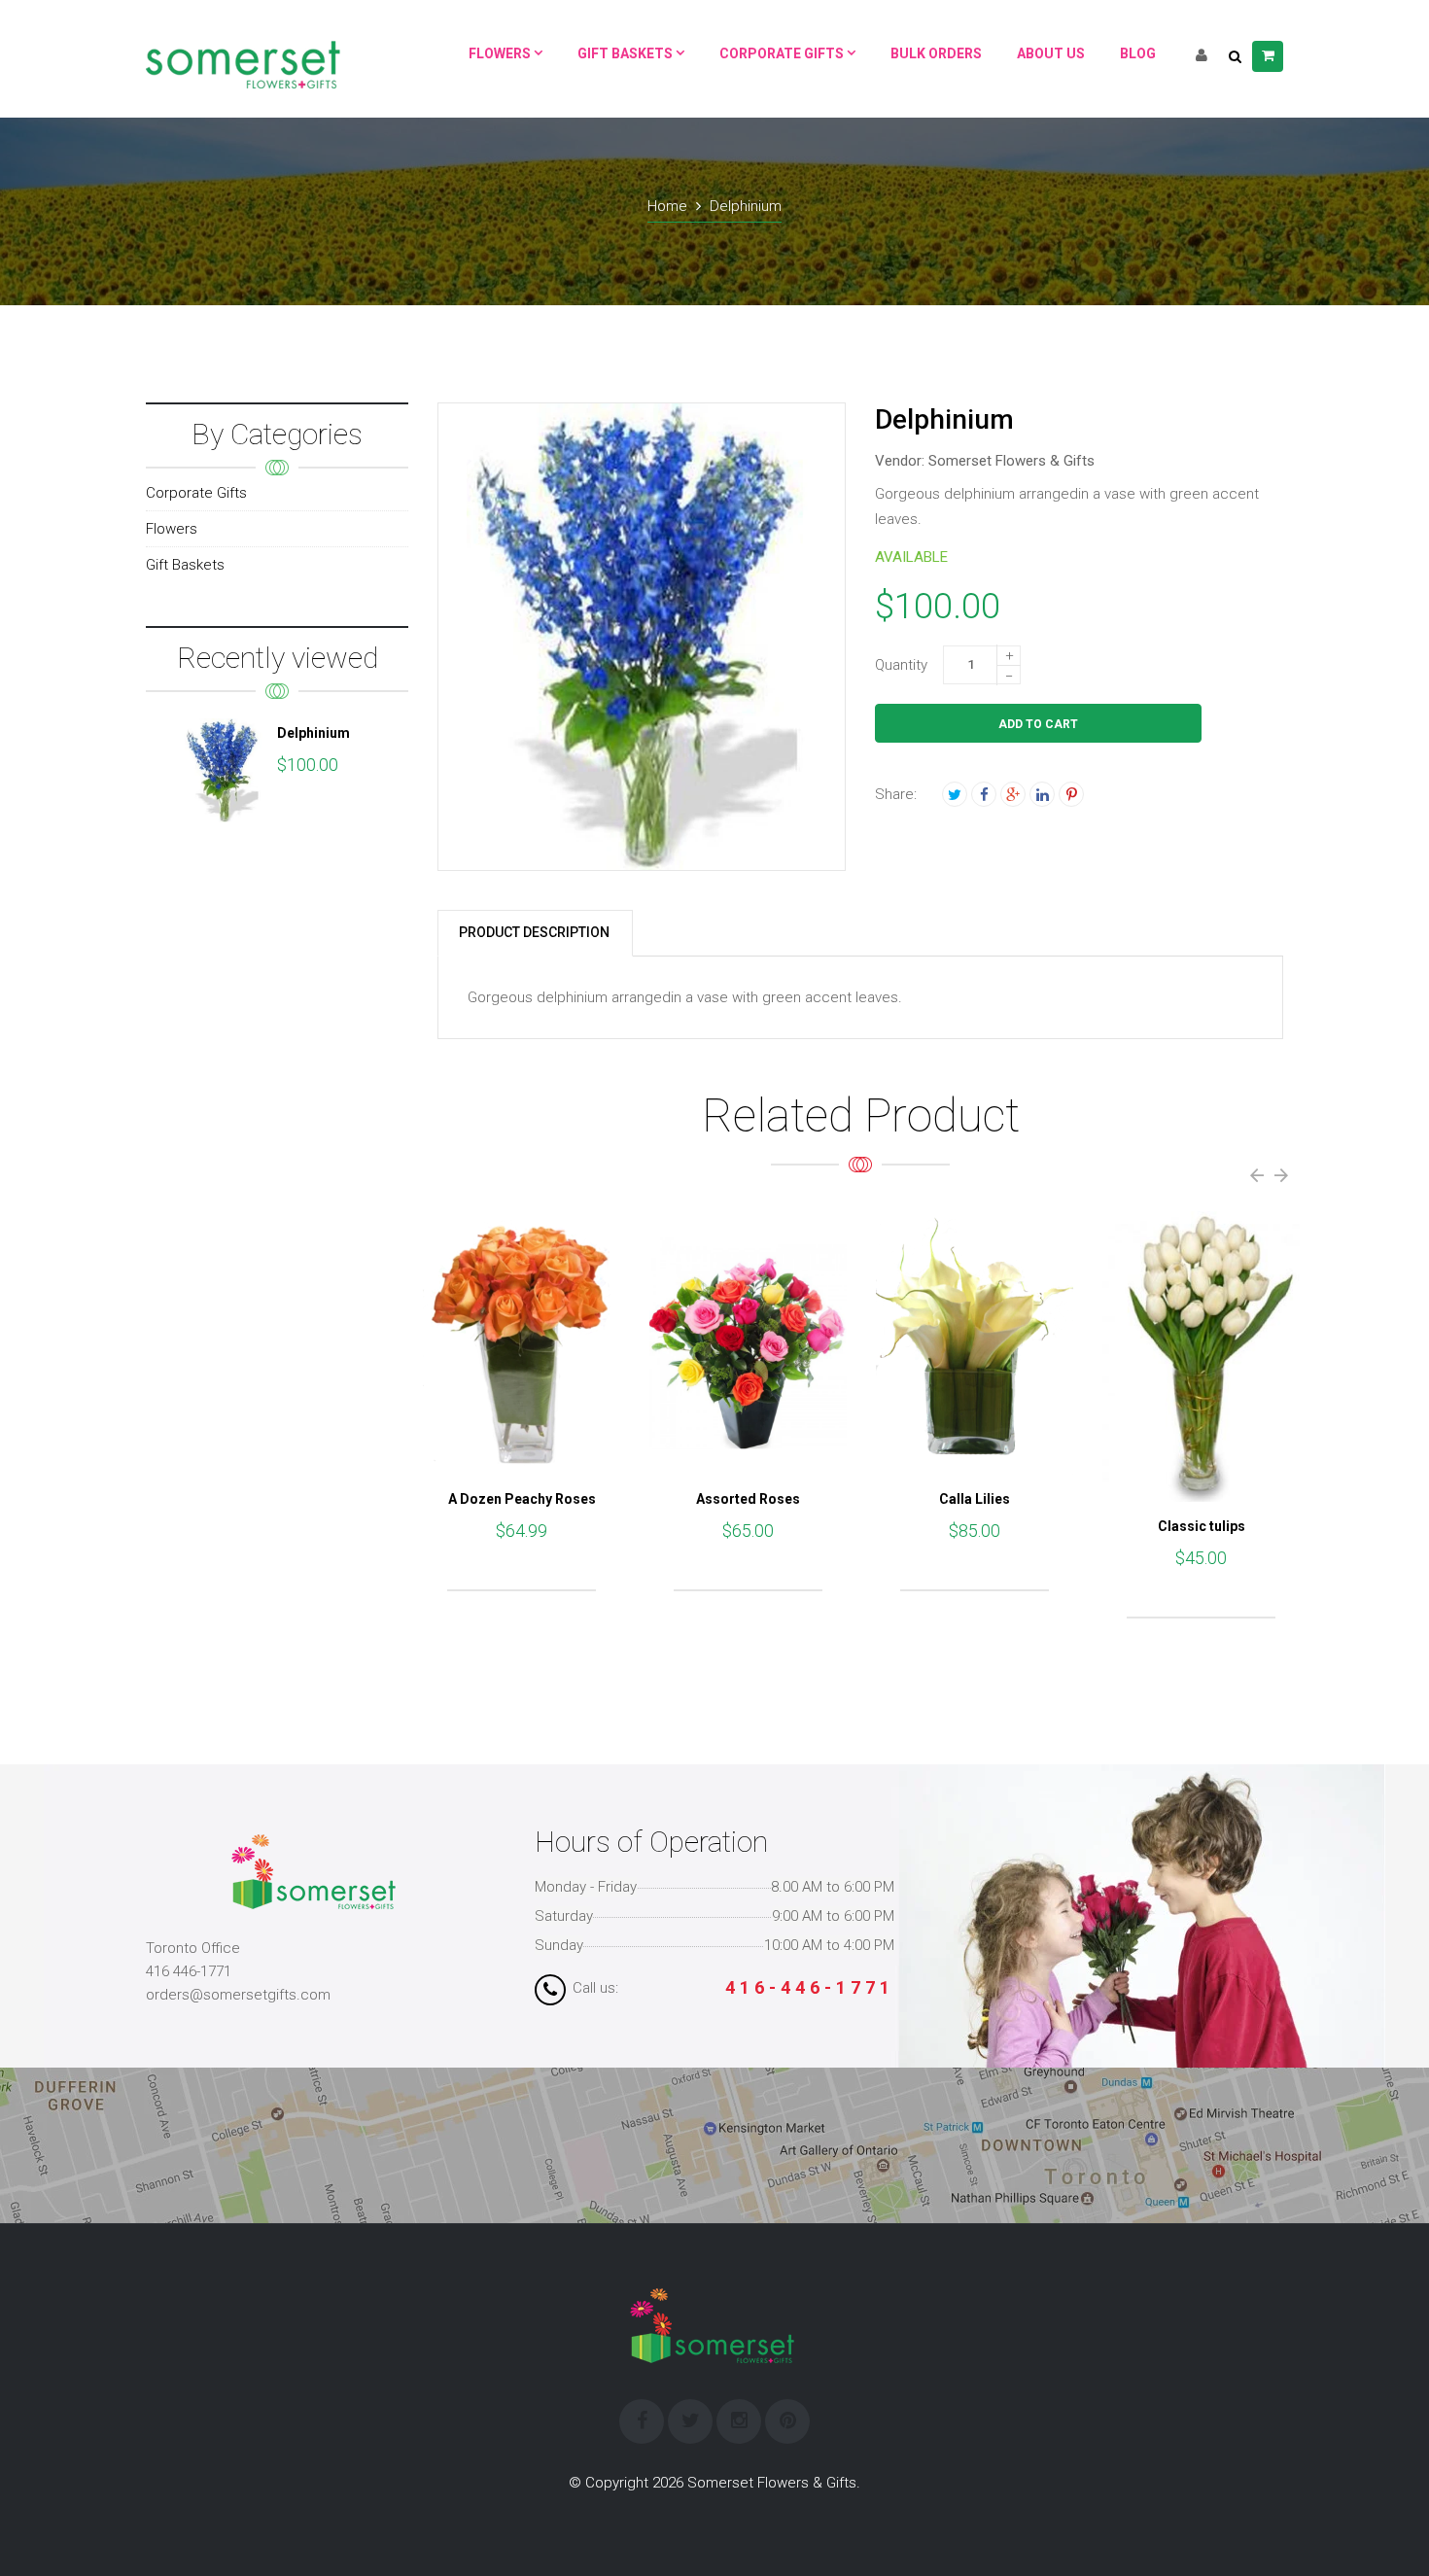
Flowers (172, 529)
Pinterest (1071, 794)
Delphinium (314, 733)
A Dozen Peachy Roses (522, 1499)
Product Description (534, 932)
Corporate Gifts (196, 493)
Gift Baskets (185, 565)
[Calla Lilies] (975, 1343)
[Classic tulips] (1201, 1356)
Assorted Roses (748, 1499)
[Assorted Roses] (748, 1343)
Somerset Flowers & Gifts (1011, 461)
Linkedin (1042, 794)
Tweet (955, 794)
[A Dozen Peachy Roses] (522, 1343)
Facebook (984, 794)
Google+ (1013, 794)
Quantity (901, 665)
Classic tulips (1202, 1526)
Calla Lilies (975, 1499)
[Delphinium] (224, 770)
